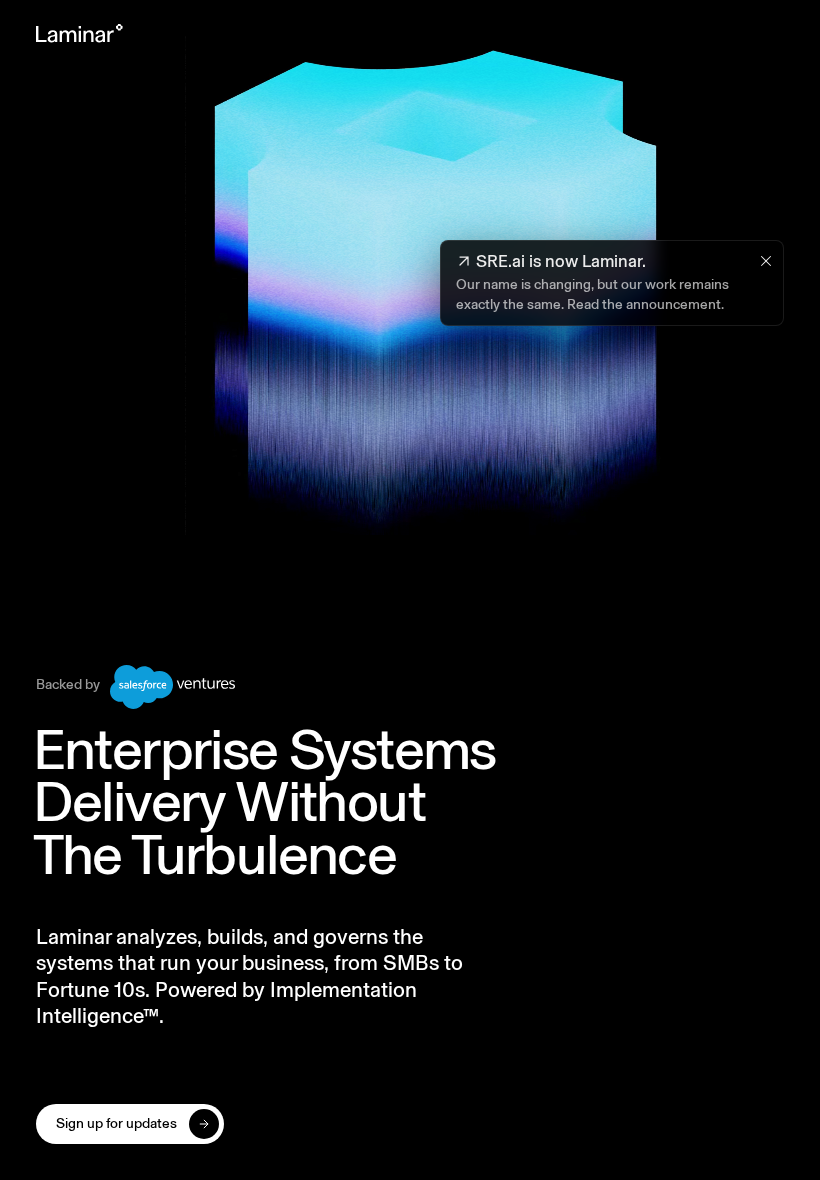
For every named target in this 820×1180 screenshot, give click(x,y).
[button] (130, 1124)
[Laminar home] (79, 33)
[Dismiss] (766, 261)
